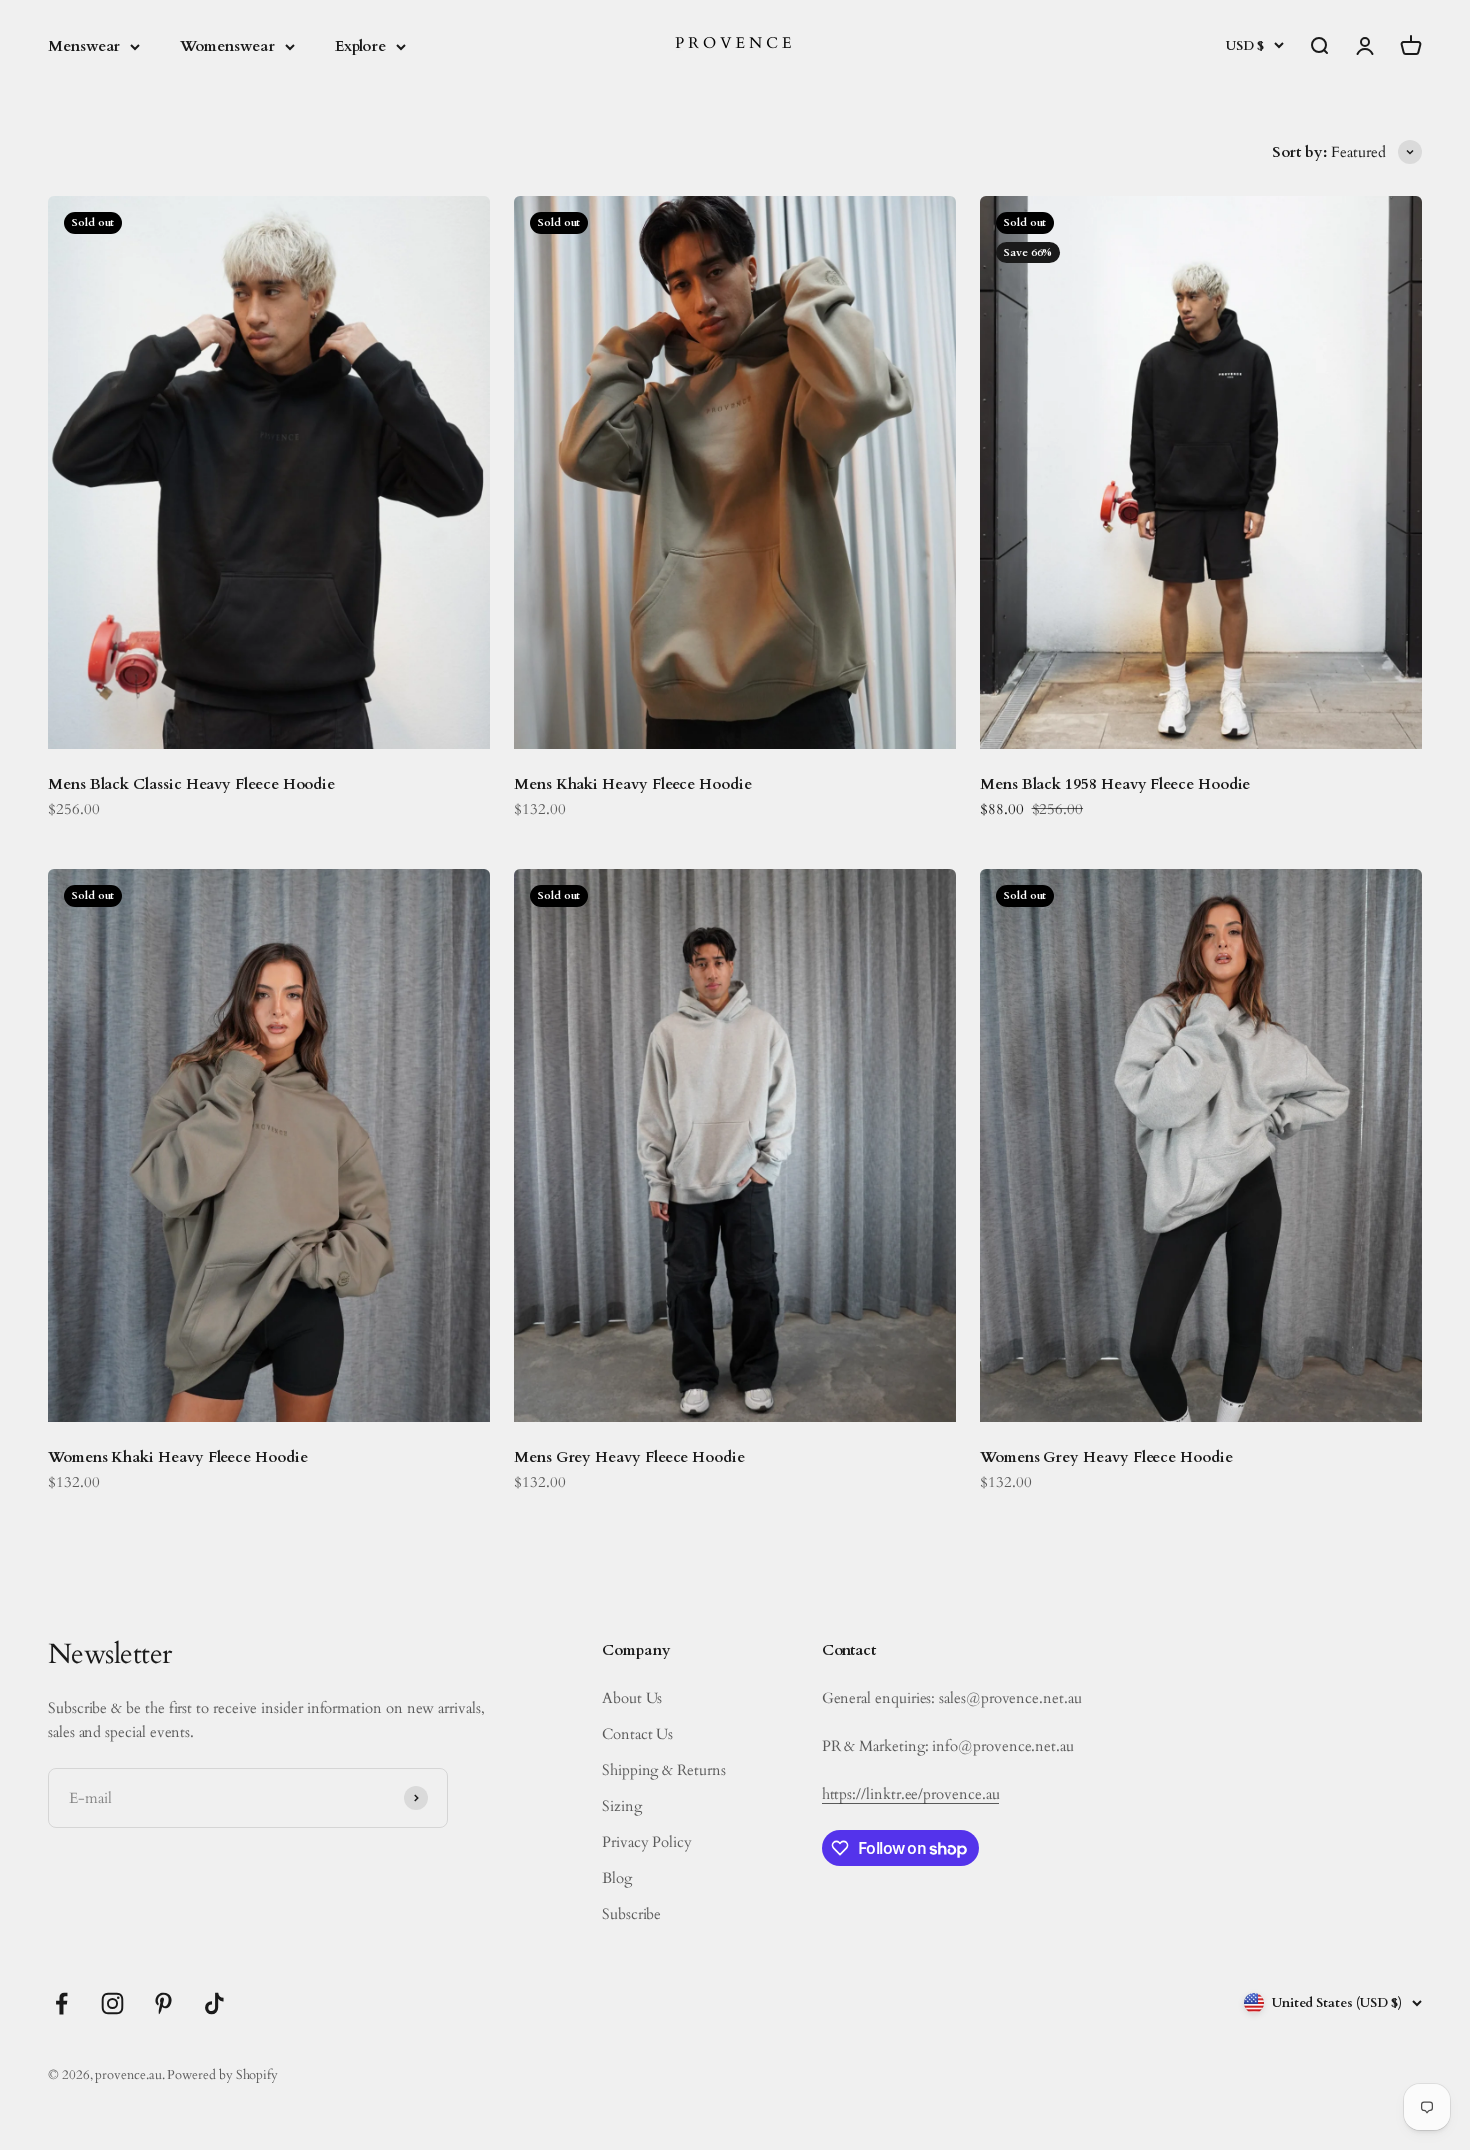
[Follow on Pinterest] (163, 2003)
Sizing (622, 1806)
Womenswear (227, 46)
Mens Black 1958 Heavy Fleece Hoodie (1115, 784)
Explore (360, 46)
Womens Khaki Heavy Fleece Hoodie (178, 1457)
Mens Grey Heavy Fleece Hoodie (629, 1457)
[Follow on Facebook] (61, 2003)
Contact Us (637, 1734)
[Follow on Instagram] (112, 2003)
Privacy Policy (647, 1842)
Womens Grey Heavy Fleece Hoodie (1106, 1457)
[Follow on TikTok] (214, 2003)
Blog (617, 1878)
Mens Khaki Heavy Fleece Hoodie (633, 784)
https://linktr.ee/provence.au (911, 1794)
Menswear (84, 46)
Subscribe (631, 1914)
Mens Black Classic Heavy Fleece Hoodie (191, 784)
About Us (632, 1698)
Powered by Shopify (222, 2075)
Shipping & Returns (664, 1770)
